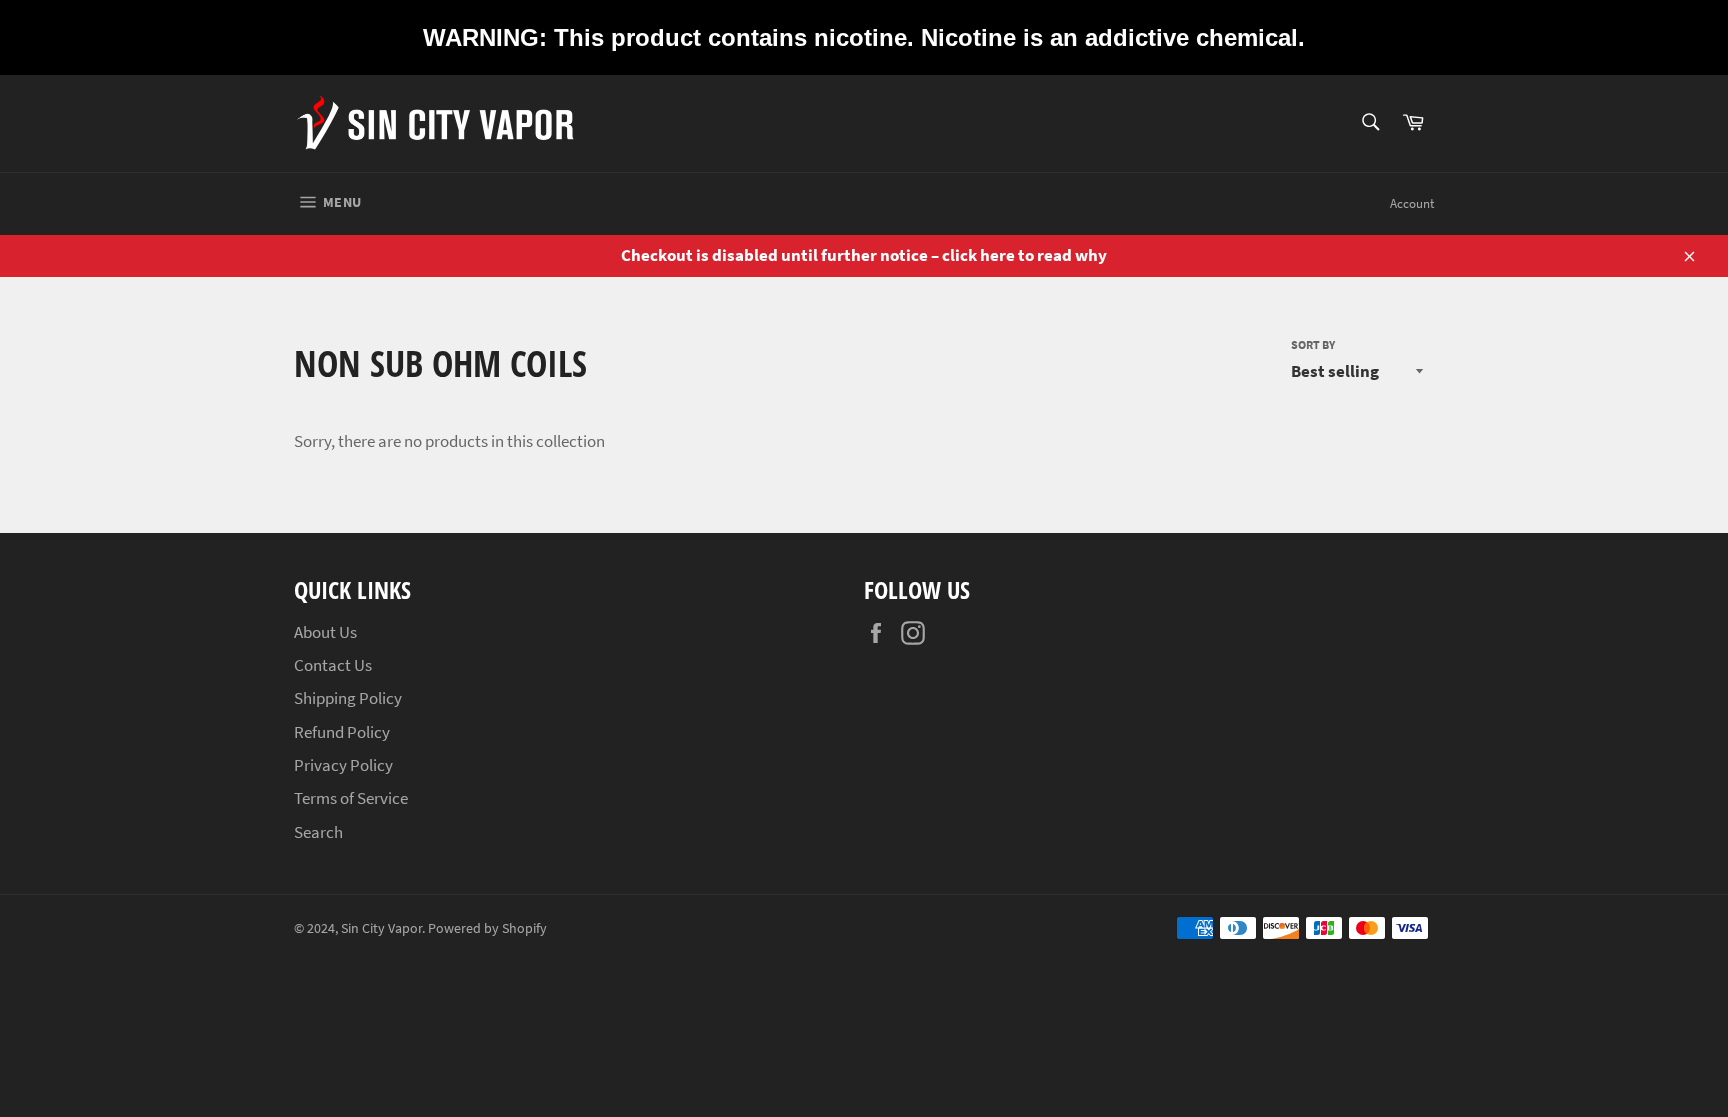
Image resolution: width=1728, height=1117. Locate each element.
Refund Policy (342, 732)
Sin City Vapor (381, 928)
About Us (325, 632)
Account (1412, 203)
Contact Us (333, 665)
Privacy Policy (343, 765)
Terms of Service (351, 798)
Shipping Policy (348, 698)
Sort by (1313, 344)
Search (318, 832)
